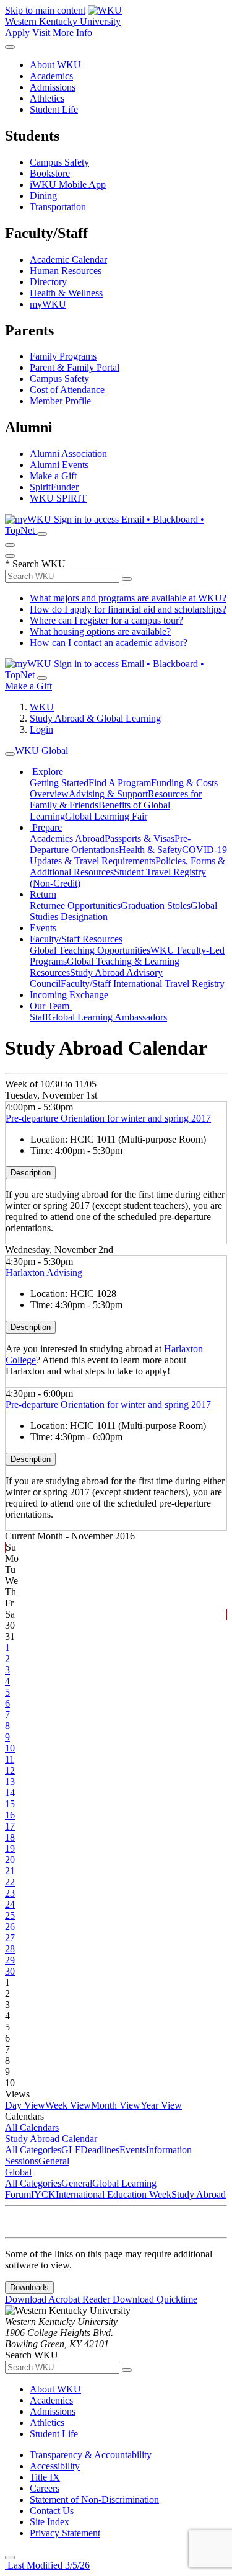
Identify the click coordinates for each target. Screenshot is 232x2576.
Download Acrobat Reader (59, 2299)
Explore (46, 772)
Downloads (29, 2287)
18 (10, 1837)
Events (43, 928)
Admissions (53, 87)
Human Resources (66, 271)
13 (10, 1782)
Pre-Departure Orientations (110, 844)
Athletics (47, 98)
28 (10, 1949)
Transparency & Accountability (91, 2455)
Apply (17, 33)
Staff (39, 1017)
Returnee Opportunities (75, 905)
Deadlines (100, 2150)
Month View (116, 2105)
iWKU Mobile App (68, 184)
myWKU (48, 304)
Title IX (45, 2477)
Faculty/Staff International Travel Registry (143, 984)
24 (10, 1904)
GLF (71, 2150)
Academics (51, 76)
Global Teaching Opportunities (90, 950)
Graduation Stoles (156, 905)
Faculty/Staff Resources (76, 939)
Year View (161, 2105)
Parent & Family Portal (75, 367)
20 (10, 1860)
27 (10, 1938)
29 (10, 1960)
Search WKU (35, 564)
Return (43, 894)
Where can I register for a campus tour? (106, 620)
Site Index (49, 2522)
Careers (45, 2488)
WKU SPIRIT (58, 498)
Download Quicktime (155, 2299)
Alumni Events (59, 465)
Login (41, 729)
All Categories (33, 2150)
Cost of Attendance (67, 390)
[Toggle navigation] (10, 754)
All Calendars (32, 2127)
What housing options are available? (100, 631)
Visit (41, 33)
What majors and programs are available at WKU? (128, 598)
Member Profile (60, 401)
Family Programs (63, 356)
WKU (42, 707)
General (54, 2161)
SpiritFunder (54, 487)
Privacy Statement (65, 2533)
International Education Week (114, 2194)
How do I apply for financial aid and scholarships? (128, 609)
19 (10, 1848)
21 (10, 1871)
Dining (43, 196)
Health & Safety (150, 850)
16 (10, 1815)
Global (18, 2172)
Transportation (58, 207)
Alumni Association (68, 454)
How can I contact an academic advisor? (109, 643)
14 (10, 1793)
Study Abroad (199, 2194)
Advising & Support (108, 794)
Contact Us (52, 2511)
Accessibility (55, 2466)
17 (10, 1826)
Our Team (51, 1006)
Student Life (54, 109)
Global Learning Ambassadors (108, 1017)
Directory (48, 282)
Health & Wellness (66, 293)
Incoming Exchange (69, 995)
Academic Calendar (68, 259)
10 (10, 1748)
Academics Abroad (67, 839)
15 (10, 1804)
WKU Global (41, 750)
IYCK (43, 2194)
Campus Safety (59, 162)
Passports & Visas (140, 839)
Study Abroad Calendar (51, 2139)
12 (10, 1770)
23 (10, 1893)
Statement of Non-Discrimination (94, 2499)
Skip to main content (45, 10)
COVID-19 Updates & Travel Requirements (128, 855)
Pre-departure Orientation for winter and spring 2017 (108, 1118)
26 (10, 1927)
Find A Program (120, 783)
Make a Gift (53, 476)
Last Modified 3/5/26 (47, 2565)
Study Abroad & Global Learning (95, 718)
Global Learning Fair (106, 816)
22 (10, 1882)
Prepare (46, 827)
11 (10, 1759)
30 (10, 1971)
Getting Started (59, 783)
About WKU (55, 65)
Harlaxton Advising (44, 1273)
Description (31, 1173)
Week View (68, 2105)
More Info (72, 33)
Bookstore (50, 173)
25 (10, 1915)
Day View (25, 2105)
